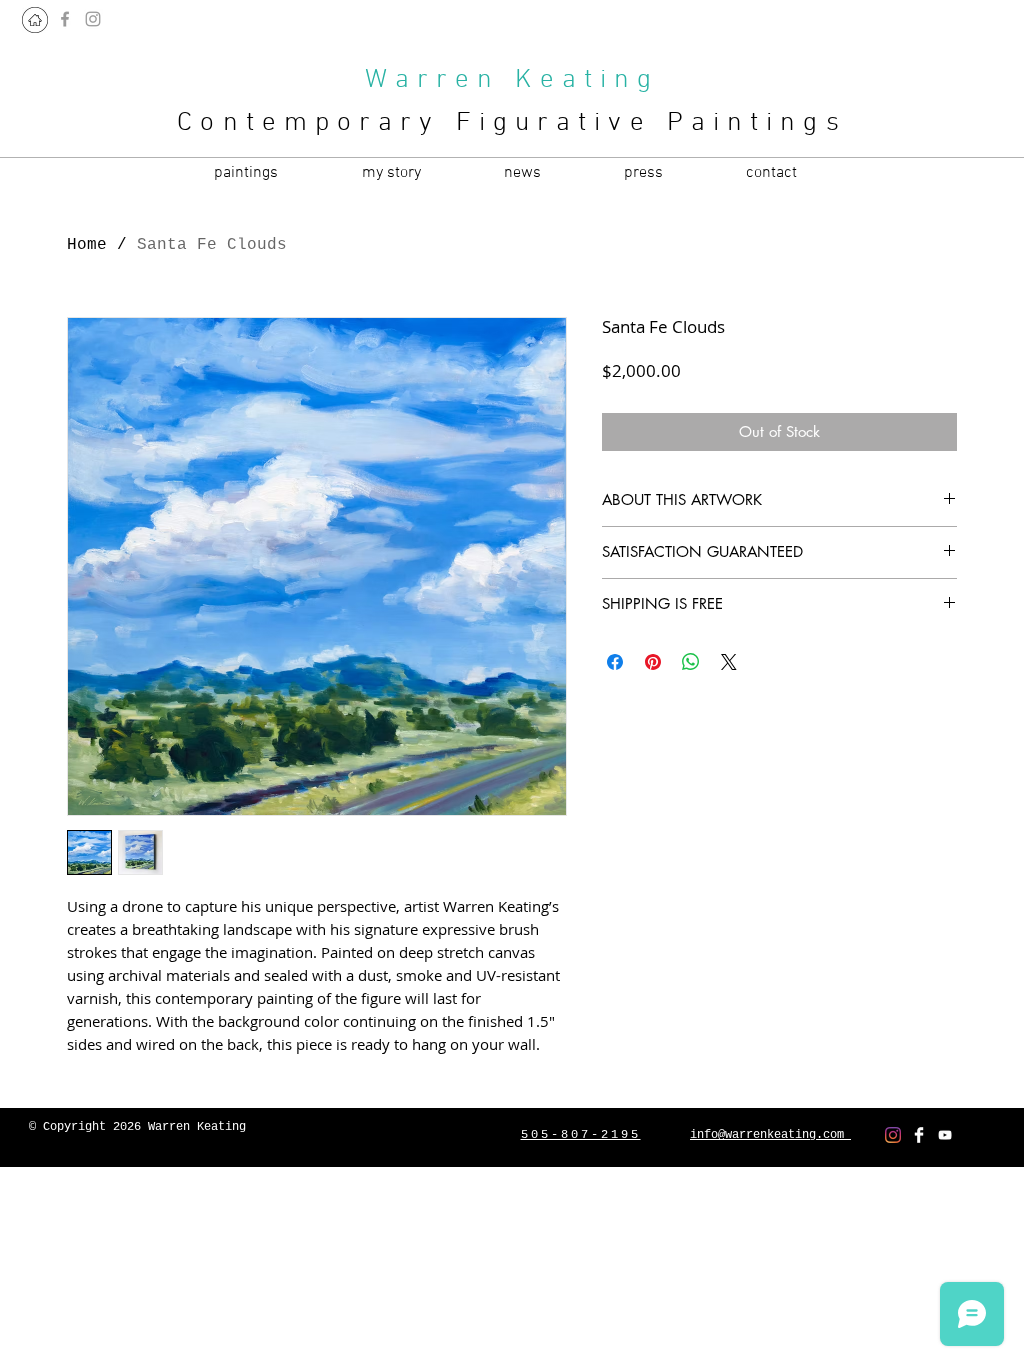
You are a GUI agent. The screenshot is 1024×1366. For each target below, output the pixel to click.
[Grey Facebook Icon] (65, 19)
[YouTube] (945, 1135)
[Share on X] (729, 662)
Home (87, 245)
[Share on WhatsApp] (691, 662)
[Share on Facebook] (615, 662)
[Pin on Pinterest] (653, 662)
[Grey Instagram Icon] (93, 19)
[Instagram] (893, 1135)
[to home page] (35, 20)
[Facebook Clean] (919, 1135)
